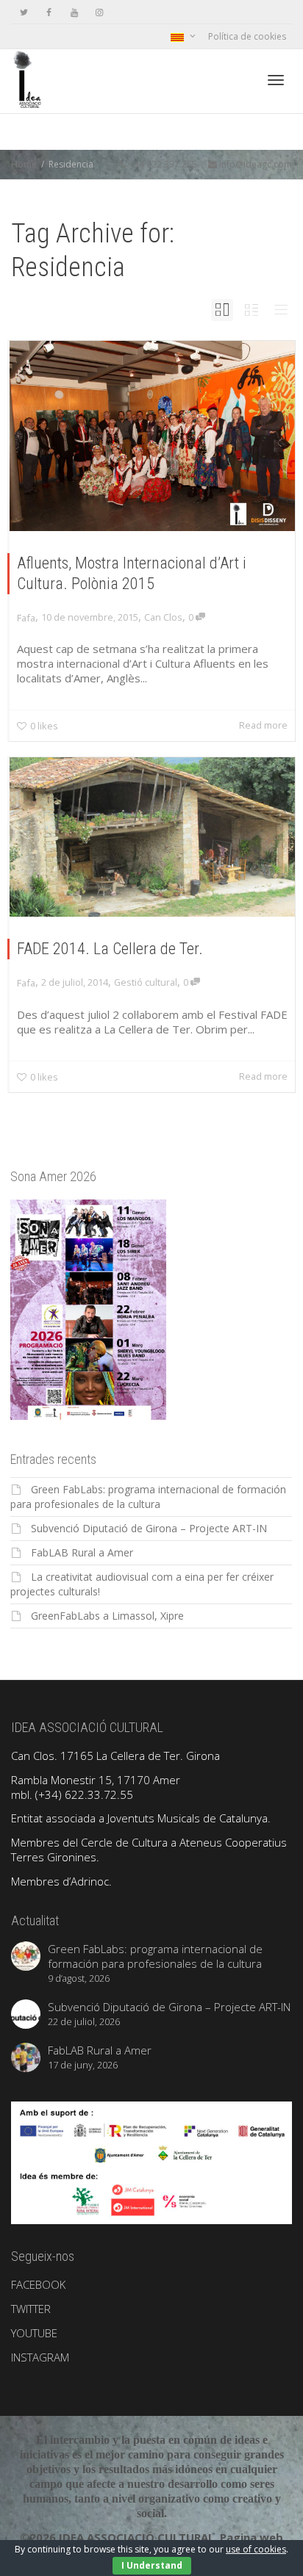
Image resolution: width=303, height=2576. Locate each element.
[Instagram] (99, 12)
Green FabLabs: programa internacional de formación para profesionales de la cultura (148, 1497)
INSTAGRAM (40, 2357)
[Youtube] (74, 12)
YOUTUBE (34, 2333)
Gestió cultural (146, 982)
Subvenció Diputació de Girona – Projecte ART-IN (149, 1528)
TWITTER (31, 2309)
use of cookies (256, 2549)
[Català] (182, 36)
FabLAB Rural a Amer (82, 1552)
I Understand (152, 2565)
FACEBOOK (38, 2284)
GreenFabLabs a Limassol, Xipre (107, 1616)
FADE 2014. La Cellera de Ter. (110, 949)
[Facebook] (49, 12)
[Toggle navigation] (276, 80)
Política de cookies (247, 36)
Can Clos (163, 617)
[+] (152, 436)
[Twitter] (24, 12)
